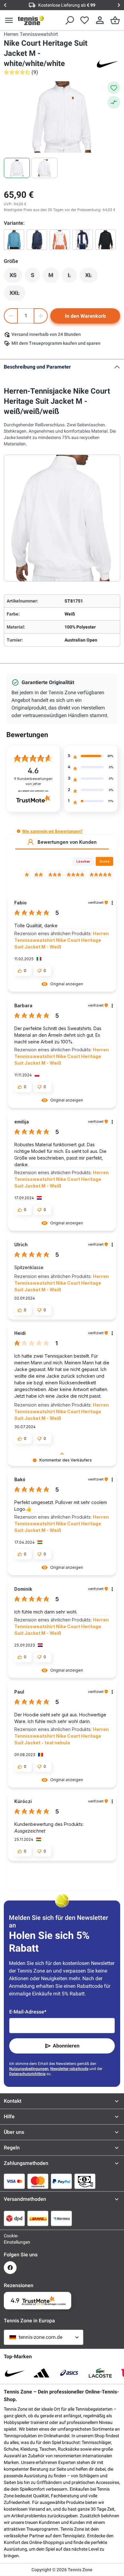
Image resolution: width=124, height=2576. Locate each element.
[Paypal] (61, 2181)
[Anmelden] (100, 20)
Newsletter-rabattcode (69, 2069)
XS (16, 277)
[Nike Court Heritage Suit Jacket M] (106, 240)
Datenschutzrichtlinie (27, 2074)
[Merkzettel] (85, 20)
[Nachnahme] (85, 2181)
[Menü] (9, 20)
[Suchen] (69, 20)
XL (91, 277)
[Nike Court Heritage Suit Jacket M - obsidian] (37, 240)
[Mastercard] (38, 2181)
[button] (19, 831)
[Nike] (107, 63)
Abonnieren (66, 2046)
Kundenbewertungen (33, 781)
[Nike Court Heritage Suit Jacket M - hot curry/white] (60, 240)
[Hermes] (61, 2218)
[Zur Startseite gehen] (31, 20)
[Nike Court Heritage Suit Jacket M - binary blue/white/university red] (83, 240)
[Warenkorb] (115, 20)
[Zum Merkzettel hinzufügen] (114, 88)
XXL (17, 295)
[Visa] (14, 2181)
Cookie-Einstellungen (10, 2239)
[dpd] (14, 2218)
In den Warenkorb (85, 316)
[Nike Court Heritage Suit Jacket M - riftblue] (14, 240)
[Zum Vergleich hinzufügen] (114, 102)
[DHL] (38, 2218)
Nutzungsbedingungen (29, 2069)
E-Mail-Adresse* (28, 2012)
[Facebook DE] (10, 2268)
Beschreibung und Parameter (37, 367)
